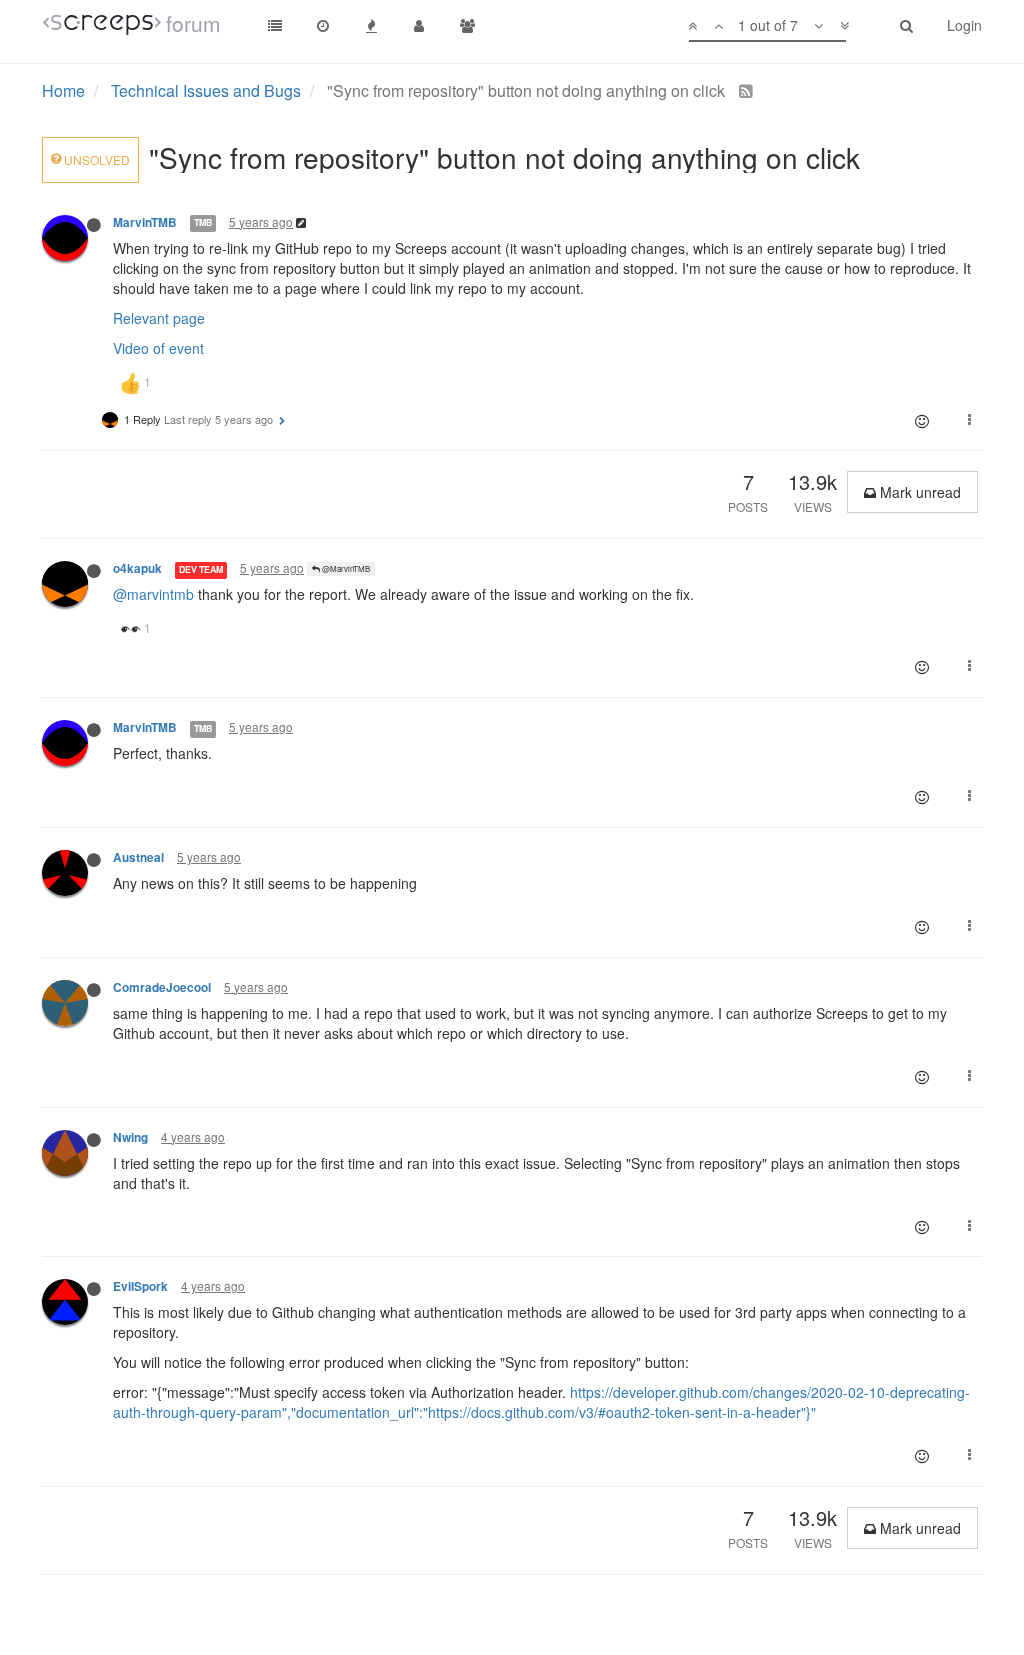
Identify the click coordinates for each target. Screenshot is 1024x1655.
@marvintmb (153, 594)
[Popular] (371, 25)
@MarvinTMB (345, 568)
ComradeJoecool (162, 987)
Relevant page (159, 318)
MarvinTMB (145, 222)
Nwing (130, 1137)
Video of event (158, 348)
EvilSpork (140, 1286)
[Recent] (323, 25)
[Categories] (275, 25)
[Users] (419, 25)
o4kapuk (137, 568)
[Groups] (467, 25)
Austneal (138, 857)
